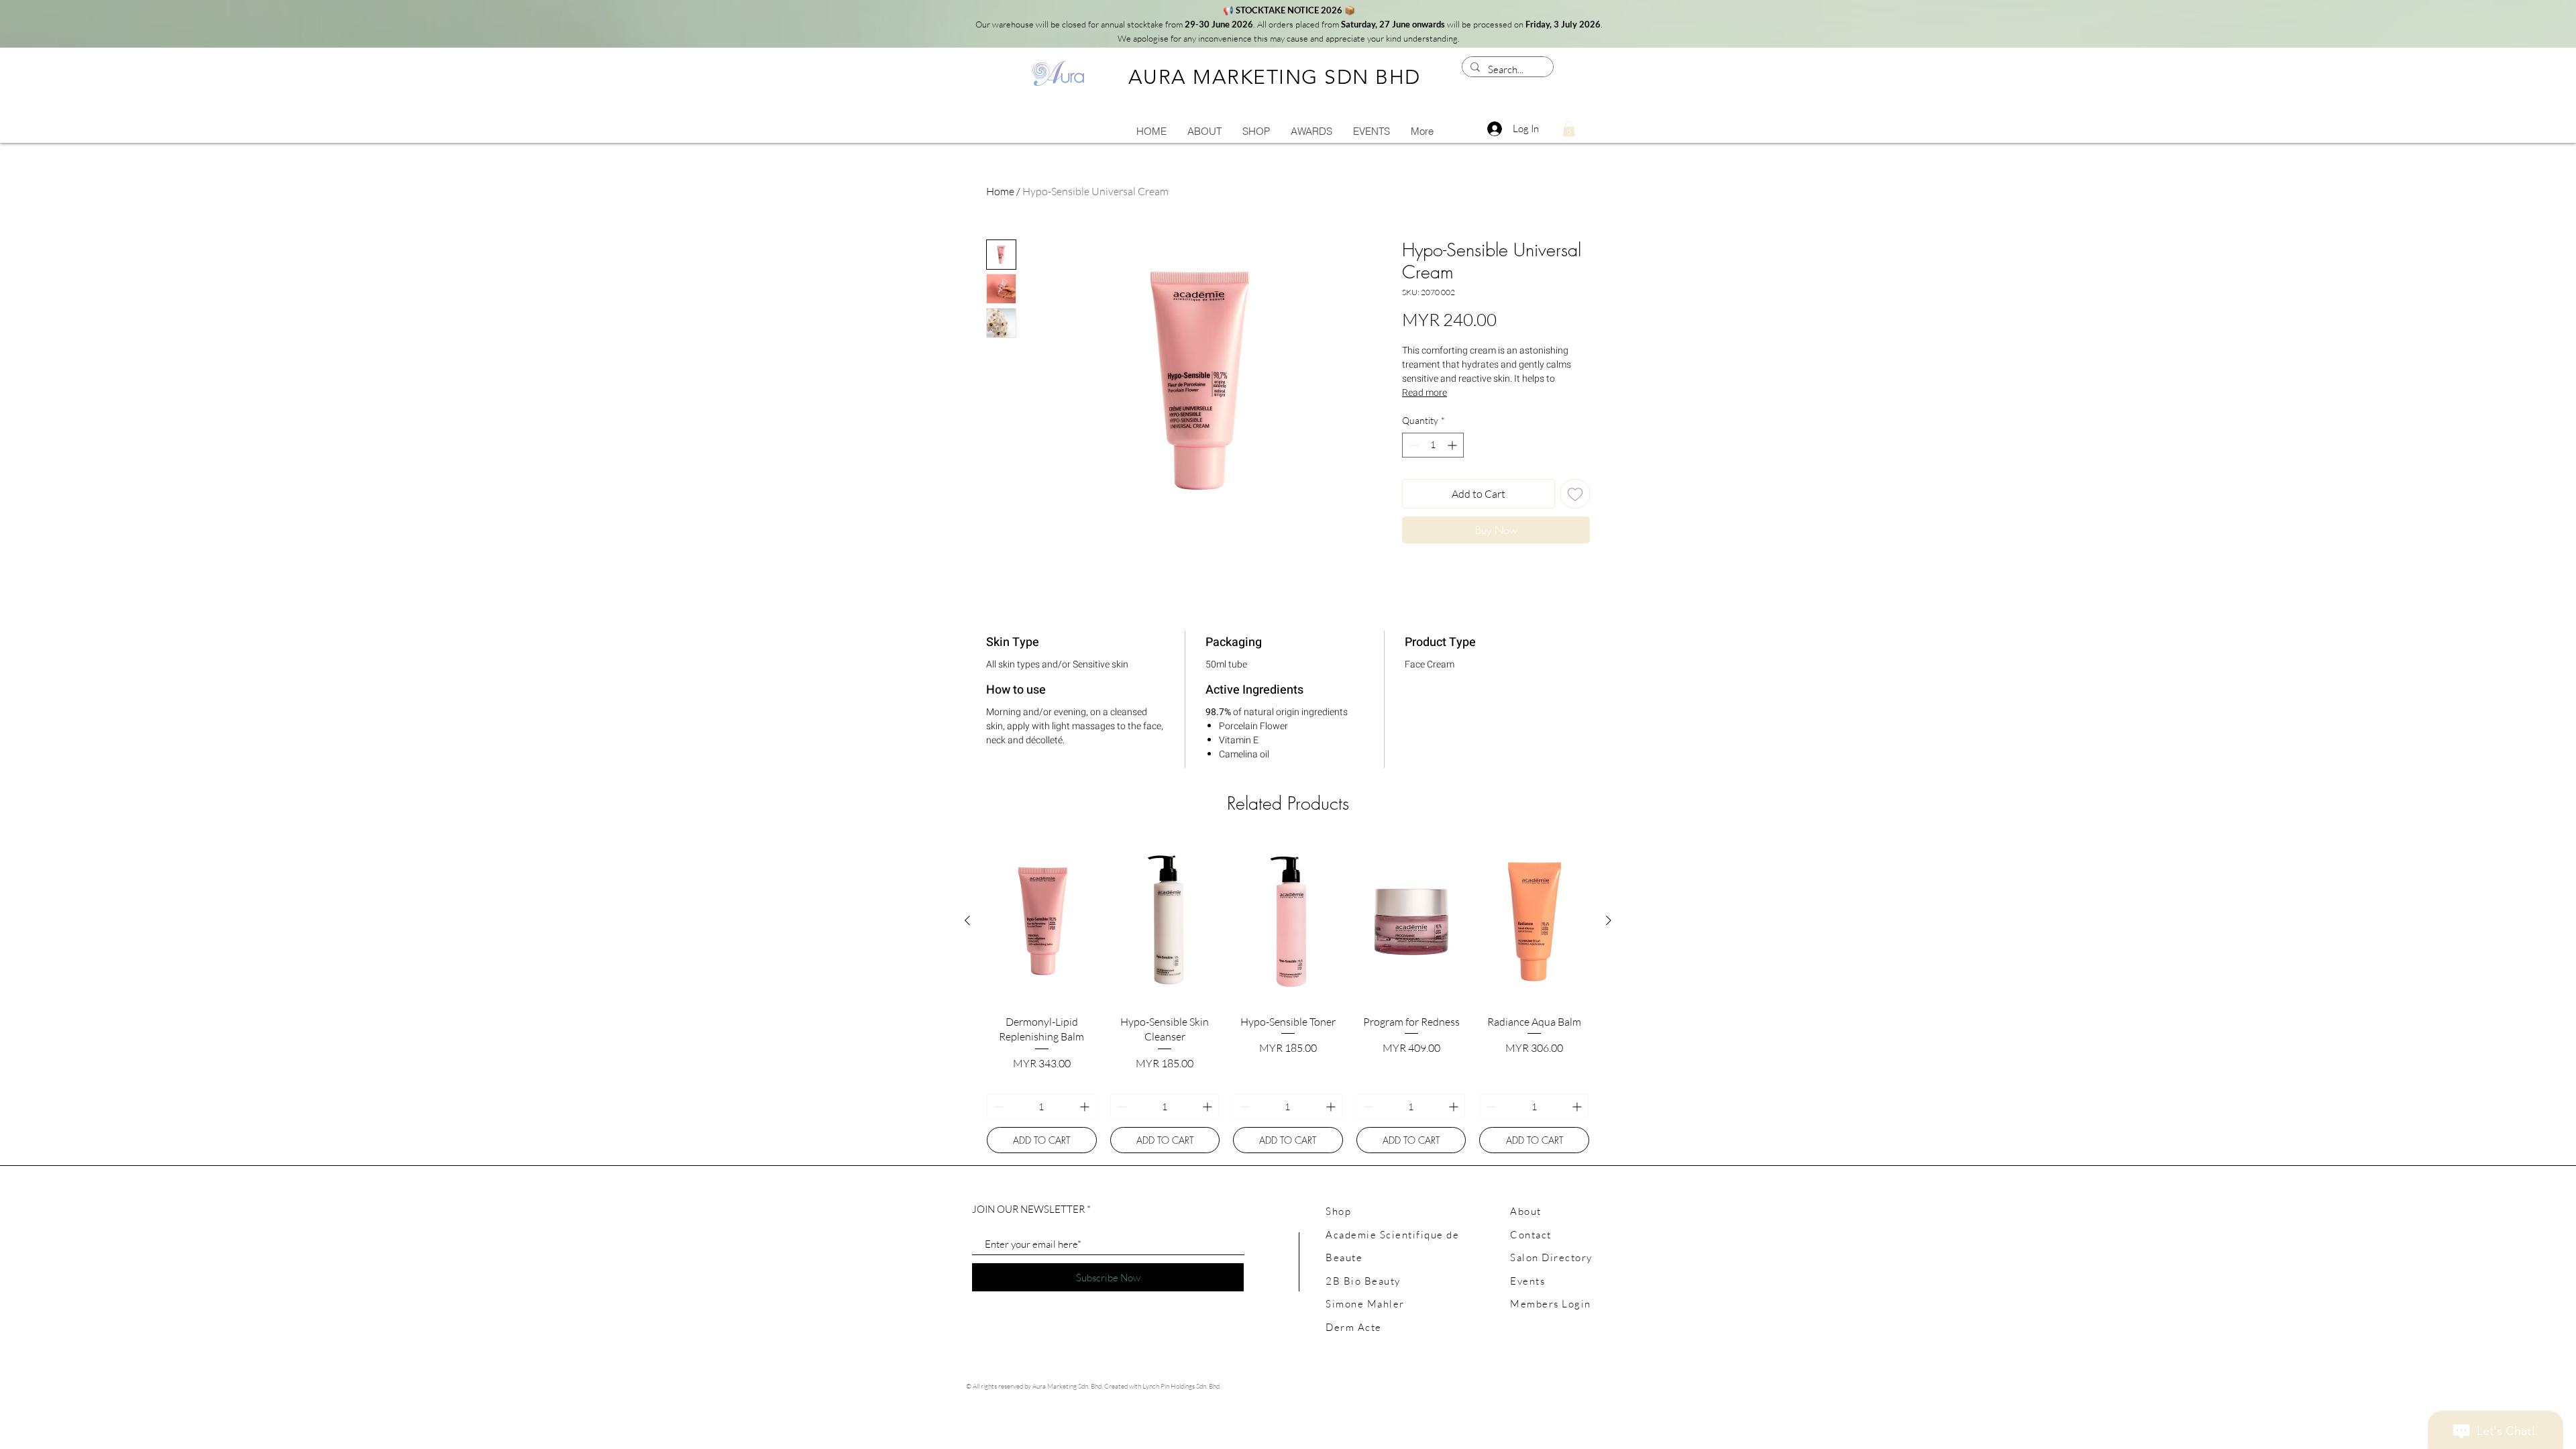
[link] (1569, 129)
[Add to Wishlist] (1575, 494)
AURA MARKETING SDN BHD (1275, 77)
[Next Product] (1609, 920)
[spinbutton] (1433, 445)
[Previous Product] (967, 920)
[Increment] (1453, 445)
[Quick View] (1042, 921)
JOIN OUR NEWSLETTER (1028, 1209)
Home (1000, 191)
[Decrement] (1412, 445)
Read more (1425, 393)
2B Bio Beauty (1363, 1281)
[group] (1288, 996)
